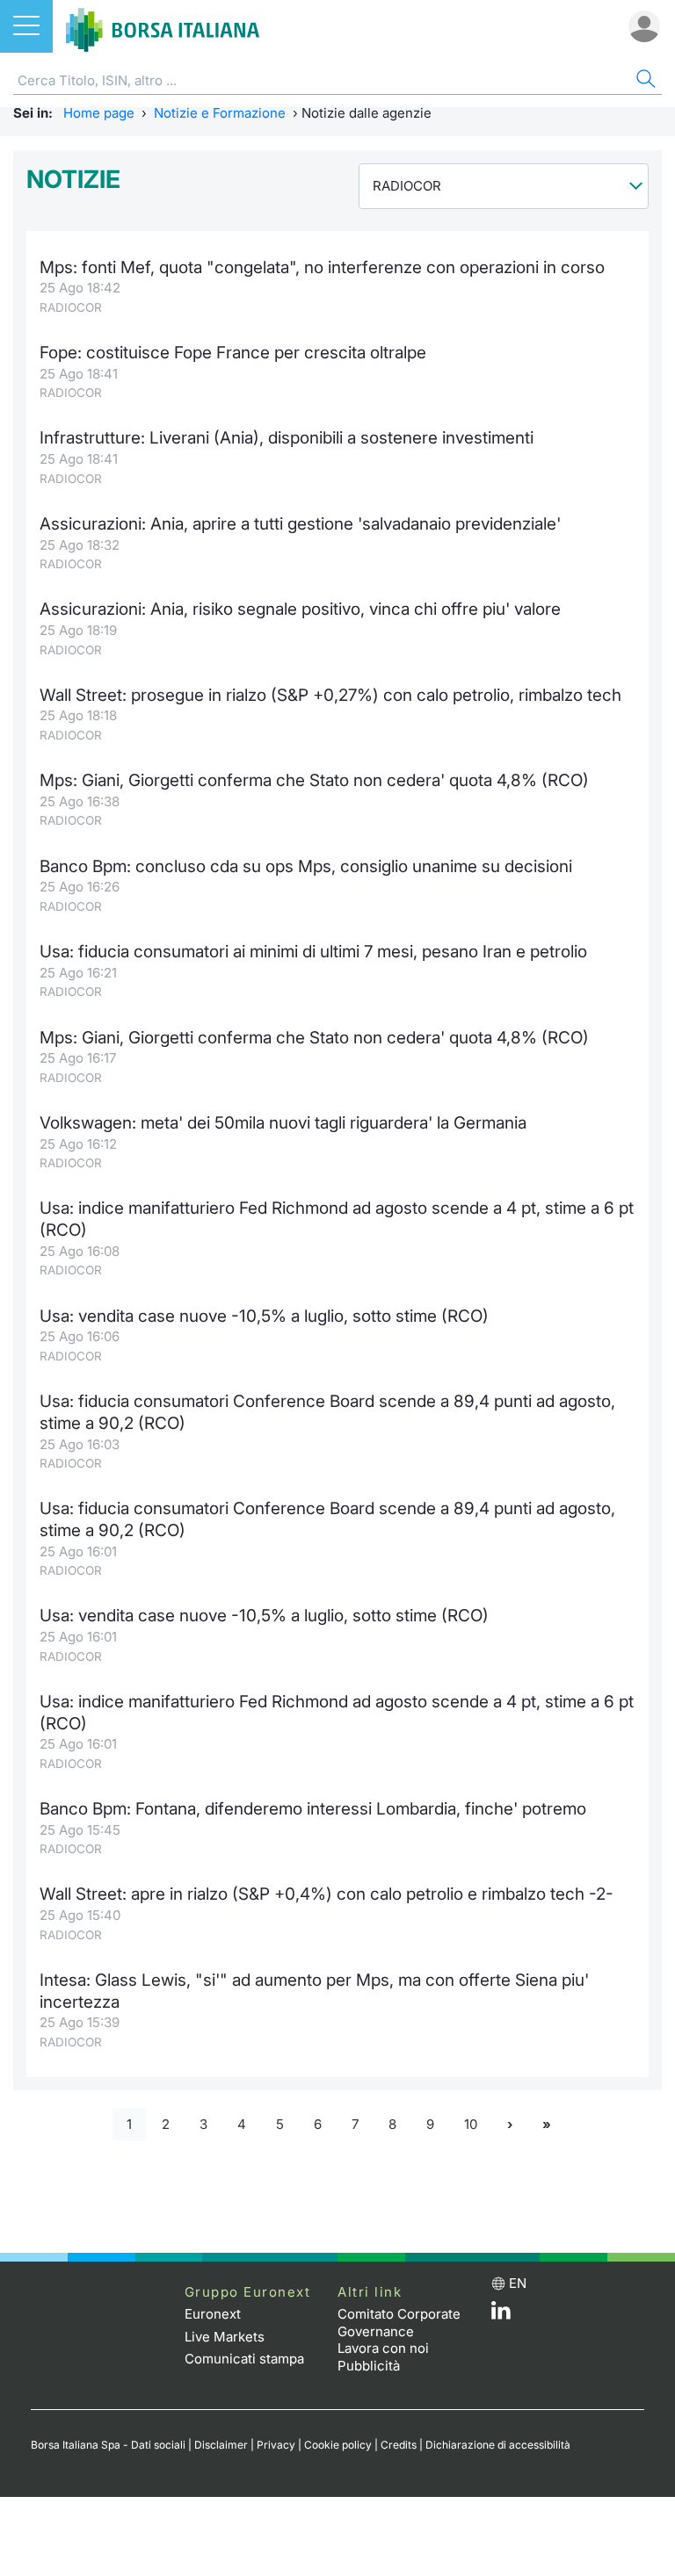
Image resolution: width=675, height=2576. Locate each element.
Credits (399, 2445)
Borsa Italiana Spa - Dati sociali (108, 2445)
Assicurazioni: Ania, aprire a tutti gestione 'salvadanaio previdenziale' (300, 524)
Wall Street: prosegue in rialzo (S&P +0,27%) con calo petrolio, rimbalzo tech (330, 695)
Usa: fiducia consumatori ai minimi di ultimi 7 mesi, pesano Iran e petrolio (313, 952)
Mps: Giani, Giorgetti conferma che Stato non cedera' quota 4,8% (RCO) (314, 780)
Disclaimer (221, 2445)
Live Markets (225, 2337)
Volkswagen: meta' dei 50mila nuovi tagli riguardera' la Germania (283, 1123)
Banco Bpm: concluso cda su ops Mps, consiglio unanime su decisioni (306, 866)
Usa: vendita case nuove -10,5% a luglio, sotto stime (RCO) (264, 1316)
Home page (99, 113)
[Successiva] (510, 2124)
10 (471, 2124)
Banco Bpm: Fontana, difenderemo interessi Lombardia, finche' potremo (313, 1809)
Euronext (213, 2314)
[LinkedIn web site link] (501, 2315)
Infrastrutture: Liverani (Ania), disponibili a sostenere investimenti (287, 438)
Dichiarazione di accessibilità (498, 2445)
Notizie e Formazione (220, 113)
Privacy (276, 2445)
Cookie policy (338, 2445)
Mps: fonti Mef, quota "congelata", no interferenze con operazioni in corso (322, 267)
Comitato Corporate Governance (399, 2323)
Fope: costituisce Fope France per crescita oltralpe (233, 353)
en (518, 2283)
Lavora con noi (383, 2348)
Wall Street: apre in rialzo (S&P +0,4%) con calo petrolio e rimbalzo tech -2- (327, 1894)
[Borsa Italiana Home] (163, 26)
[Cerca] (644, 81)
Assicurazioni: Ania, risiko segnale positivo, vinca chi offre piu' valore (300, 609)
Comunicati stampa (244, 2359)
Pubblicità (369, 2366)
